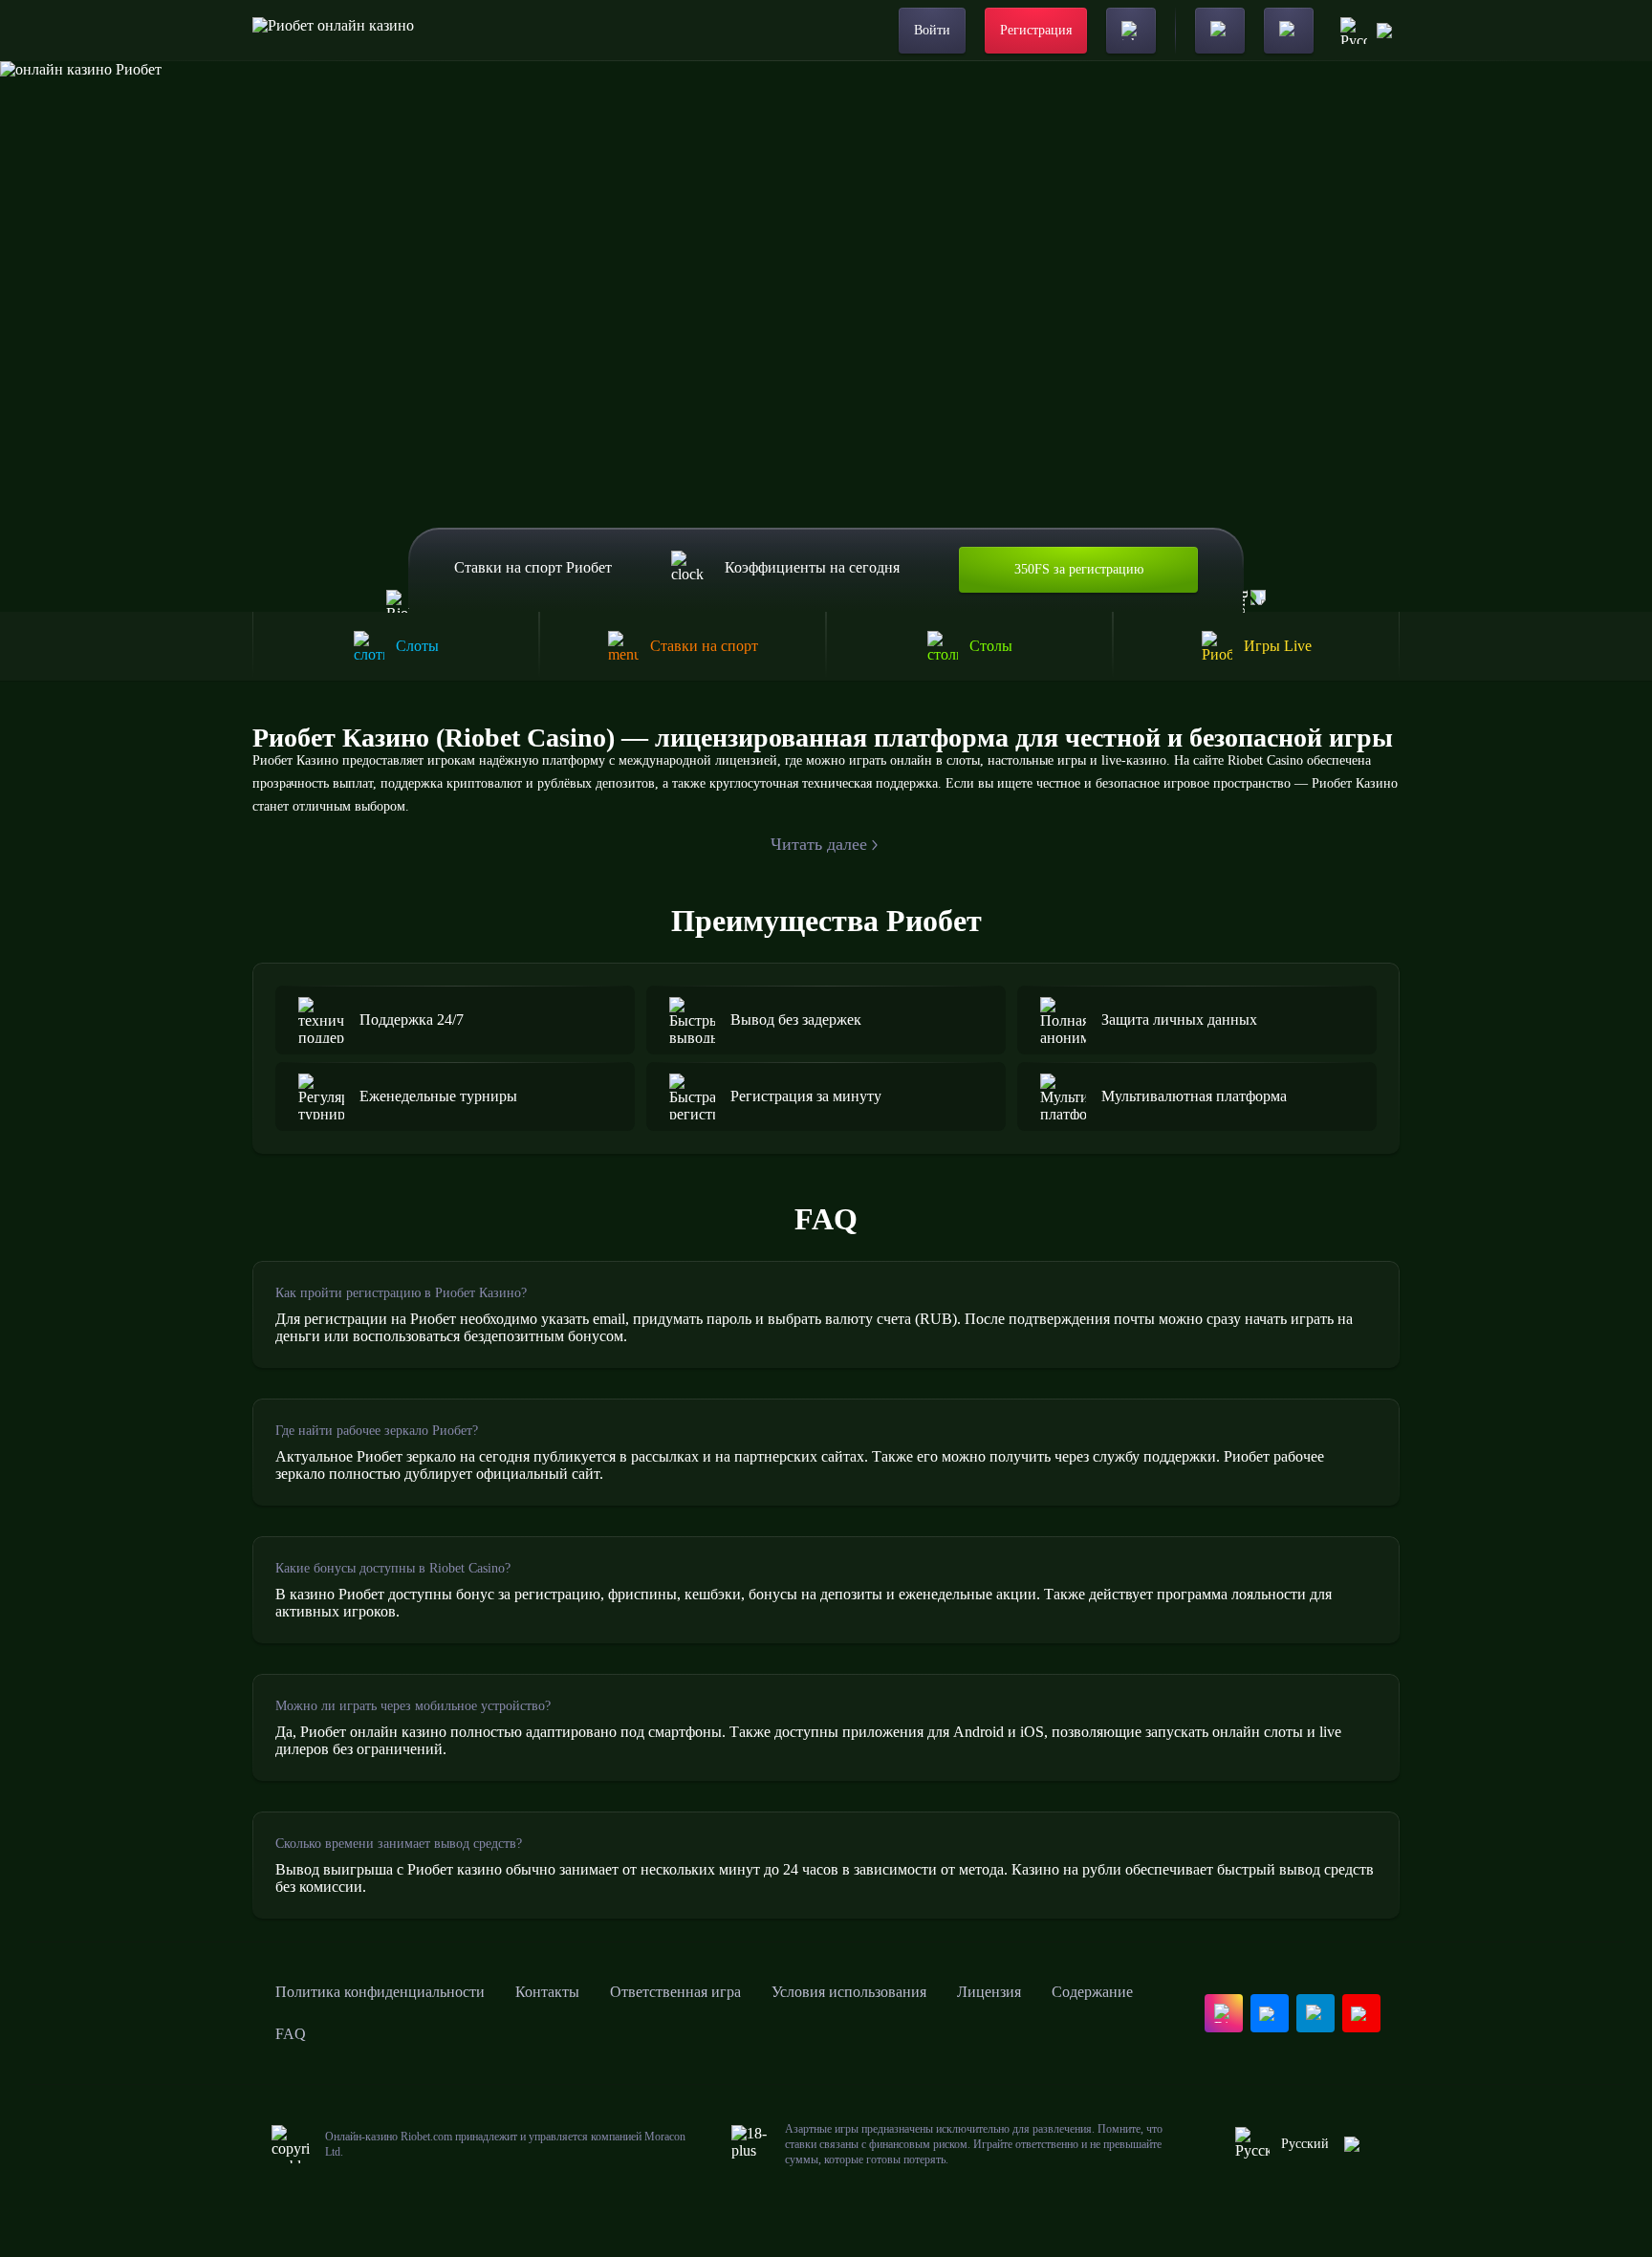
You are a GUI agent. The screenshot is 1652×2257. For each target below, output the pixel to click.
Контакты (547, 1992)
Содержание (1092, 1992)
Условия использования (849, 1992)
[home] (333, 31)
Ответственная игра (675, 1992)
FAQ (291, 2034)
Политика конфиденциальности (380, 1992)
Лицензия (989, 1992)
